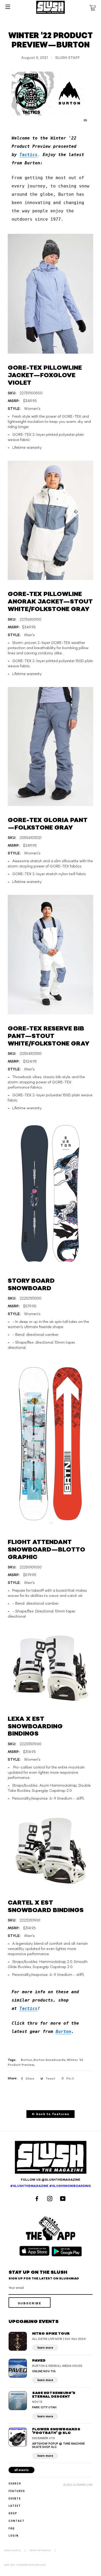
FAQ (12, 2528)
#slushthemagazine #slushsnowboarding (51, 2186)
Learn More (45, 2348)
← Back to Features (51, 2114)
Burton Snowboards (49, 2060)
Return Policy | (16, 2550)
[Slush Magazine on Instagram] (51, 2199)
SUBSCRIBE (30, 2303)
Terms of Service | (44, 2550)
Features (17, 2491)
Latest (15, 2506)
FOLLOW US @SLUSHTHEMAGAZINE (51, 2180)
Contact (17, 2521)
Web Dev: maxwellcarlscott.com (25, 2565)
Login (14, 2535)
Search (15, 2483)
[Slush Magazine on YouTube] (64, 2199)
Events (15, 2498)
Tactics (28, 155)
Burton (63, 2031)
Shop (13, 2513)
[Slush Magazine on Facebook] (38, 2199)
